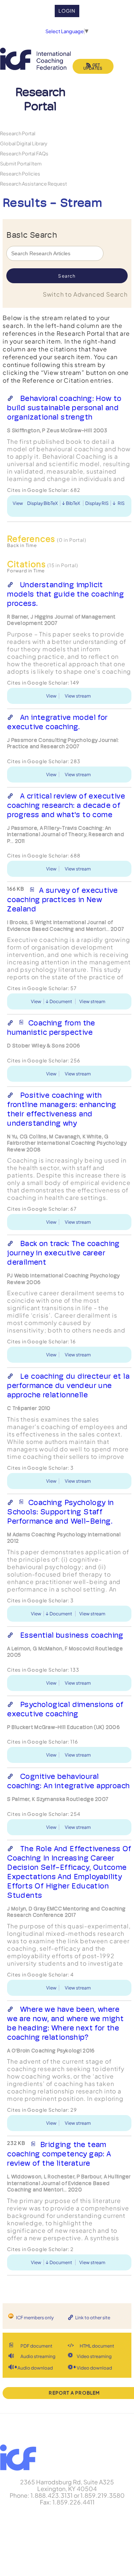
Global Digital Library (24, 143)
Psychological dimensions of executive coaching (65, 1709)
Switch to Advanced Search (85, 294)
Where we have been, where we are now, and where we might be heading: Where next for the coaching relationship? (65, 2023)
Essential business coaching (72, 1635)
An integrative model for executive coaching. (57, 722)
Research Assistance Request (33, 184)
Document (61, 1001)
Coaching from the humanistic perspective (51, 1028)
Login (67, 11)
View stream (78, 696)
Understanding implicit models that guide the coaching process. (66, 594)
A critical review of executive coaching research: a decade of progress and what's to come (66, 805)
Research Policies (20, 173)
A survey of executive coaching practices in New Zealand (62, 900)
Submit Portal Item (21, 163)
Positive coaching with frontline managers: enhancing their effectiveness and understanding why (62, 1109)
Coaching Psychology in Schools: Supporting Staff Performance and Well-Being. (60, 1512)
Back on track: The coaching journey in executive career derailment (63, 1253)
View (18, 503)
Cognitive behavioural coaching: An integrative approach (68, 1781)
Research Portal (18, 133)
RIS (121, 503)
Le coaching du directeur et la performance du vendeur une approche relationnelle (68, 1385)
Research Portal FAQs (24, 153)
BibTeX (73, 503)
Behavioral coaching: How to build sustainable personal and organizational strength (64, 408)
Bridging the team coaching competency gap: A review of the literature (59, 2154)
